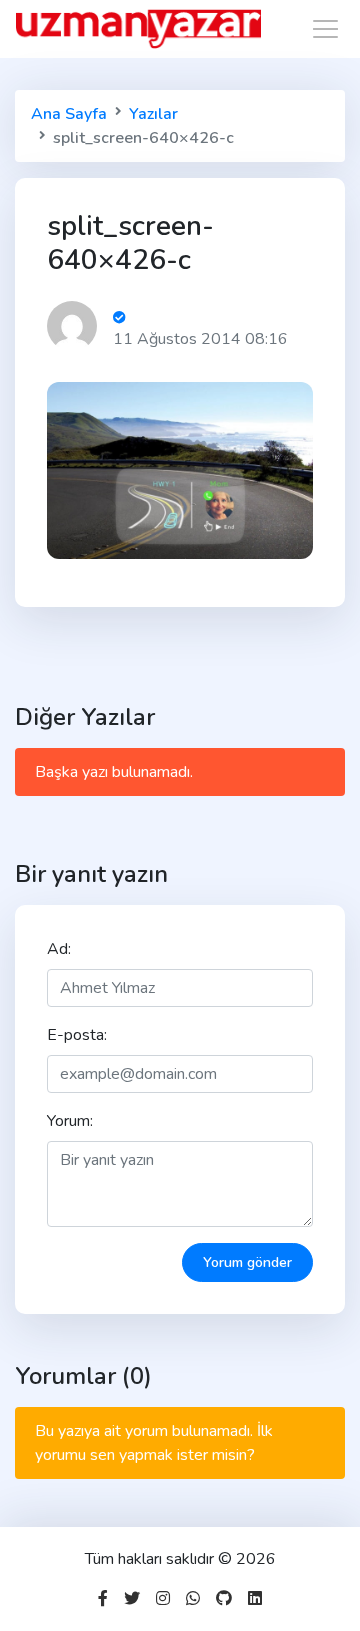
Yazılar (153, 114)
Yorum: (70, 1121)
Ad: (59, 949)
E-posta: (77, 1035)
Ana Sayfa (69, 114)
